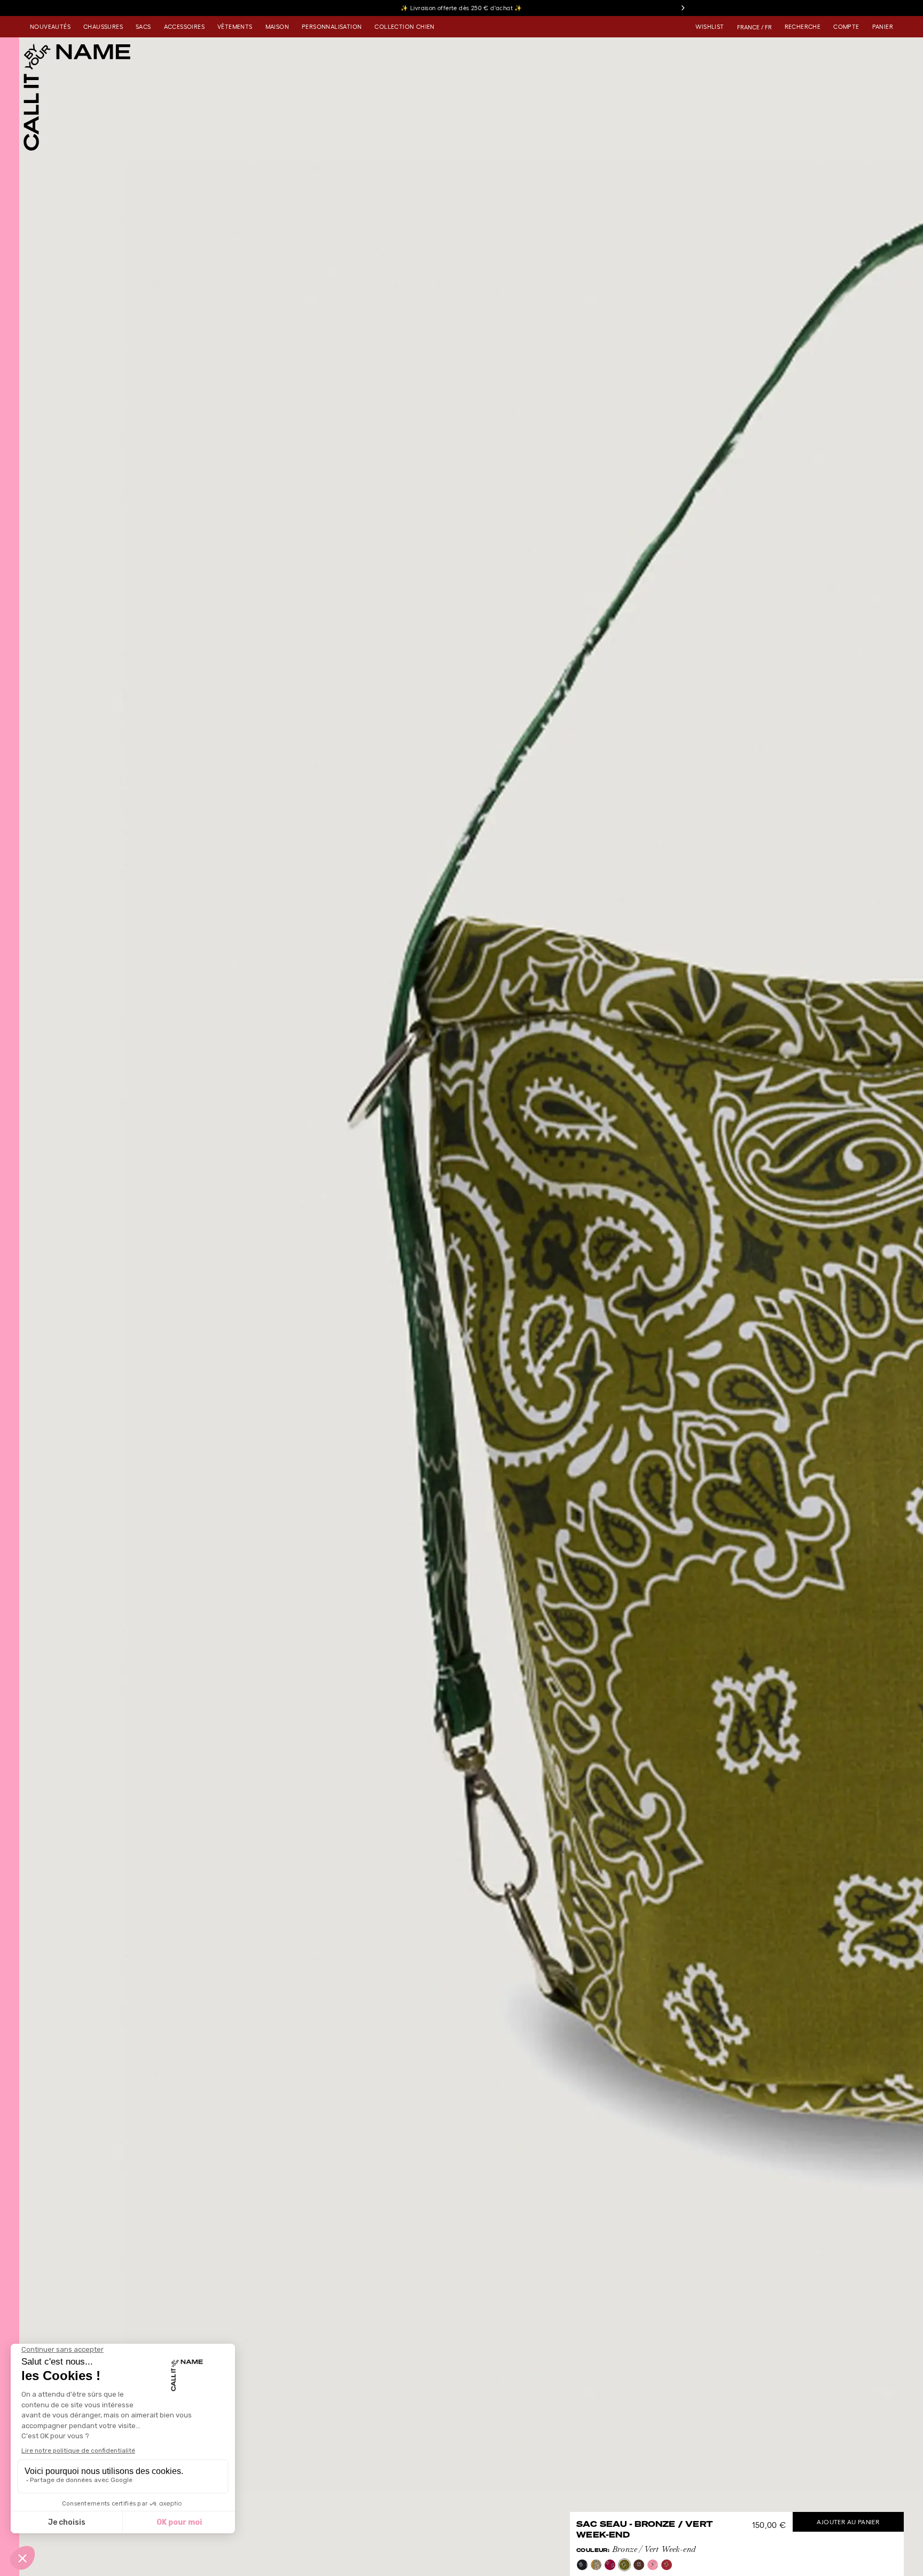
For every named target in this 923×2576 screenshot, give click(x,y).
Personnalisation (332, 27)
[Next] (683, 8)
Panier (883, 27)
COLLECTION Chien (404, 27)
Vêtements (235, 27)
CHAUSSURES (103, 27)
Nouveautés (50, 27)
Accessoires (184, 27)
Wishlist (710, 27)
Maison (277, 27)
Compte (846, 27)
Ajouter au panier (848, 2522)
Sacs (143, 27)
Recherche (803, 27)
